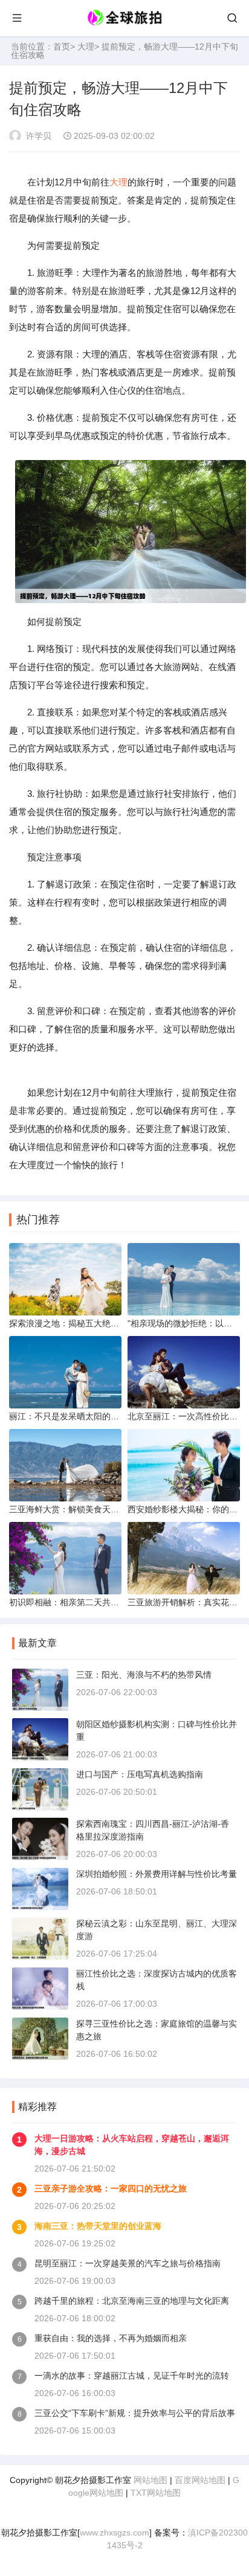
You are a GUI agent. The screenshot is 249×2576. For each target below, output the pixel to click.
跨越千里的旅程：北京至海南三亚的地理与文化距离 (132, 2301)
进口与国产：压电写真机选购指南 (140, 1774)
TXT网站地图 (156, 2493)
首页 (62, 46)
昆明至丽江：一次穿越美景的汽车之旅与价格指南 (128, 2263)
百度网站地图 (200, 2480)
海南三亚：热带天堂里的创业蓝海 (98, 2226)
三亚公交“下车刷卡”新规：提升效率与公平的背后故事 (135, 2413)
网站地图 (150, 2480)
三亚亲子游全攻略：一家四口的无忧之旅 (111, 2188)
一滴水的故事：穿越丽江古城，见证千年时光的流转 (132, 2376)
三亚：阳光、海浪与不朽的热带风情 (144, 1675)
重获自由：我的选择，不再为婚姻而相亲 (111, 2338)
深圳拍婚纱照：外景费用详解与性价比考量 (157, 1874)
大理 (86, 46)
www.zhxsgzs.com (115, 2533)
